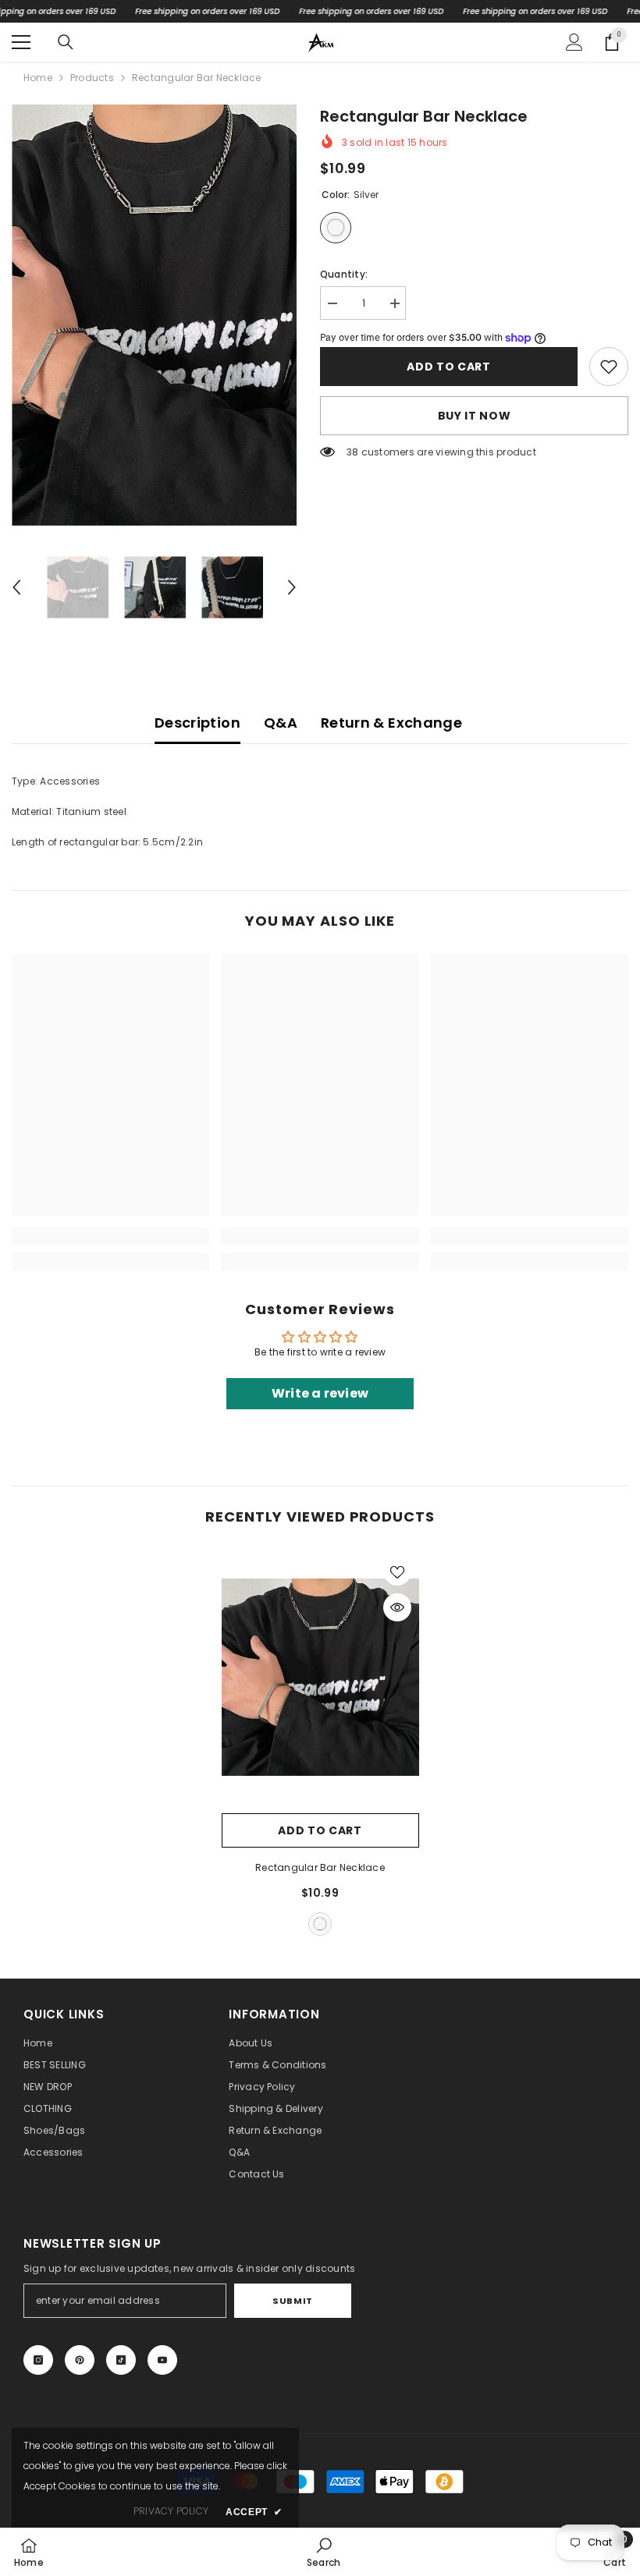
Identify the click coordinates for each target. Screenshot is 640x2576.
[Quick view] (397, 1607)
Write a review (320, 1393)
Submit (292, 2301)
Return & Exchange (391, 723)
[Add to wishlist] (397, 1571)
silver (320, 1924)
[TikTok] (121, 2360)
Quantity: (344, 274)
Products (92, 78)
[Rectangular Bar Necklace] (320, 1678)
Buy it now (475, 416)
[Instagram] (38, 2360)
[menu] (21, 42)
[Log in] (574, 42)
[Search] (66, 42)
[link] (609, 367)
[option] (154, 315)
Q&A (281, 723)
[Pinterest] (80, 2360)
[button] (16, 587)
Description (197, 723)
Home (38, 78)
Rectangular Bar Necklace (320, 1867)
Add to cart (449, 367)
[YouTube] (162, 2360)
